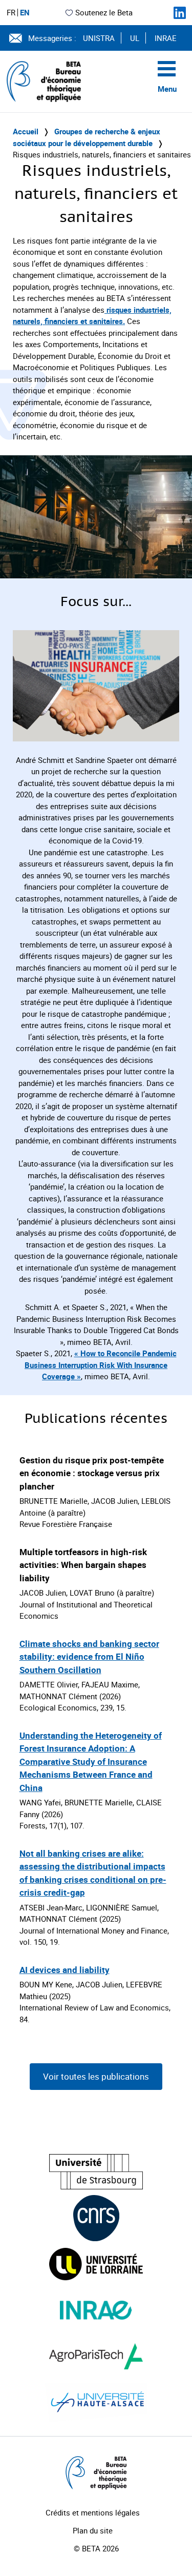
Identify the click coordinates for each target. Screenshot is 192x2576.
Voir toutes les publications (96, 2076)
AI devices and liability (65, 1970)
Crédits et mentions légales (93, 2512)
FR (11, 13)
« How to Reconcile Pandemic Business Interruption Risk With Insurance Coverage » (101, 1365)
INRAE (166, 38)
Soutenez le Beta (104, 12)
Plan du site (93, 2530)
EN (25, 13)
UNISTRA (99, 38)
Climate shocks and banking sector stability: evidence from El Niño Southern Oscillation (89, 1657)
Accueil (26, 131)
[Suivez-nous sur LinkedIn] (180, 13)
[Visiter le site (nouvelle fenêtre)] (96, 2172)
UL (135, 38)
